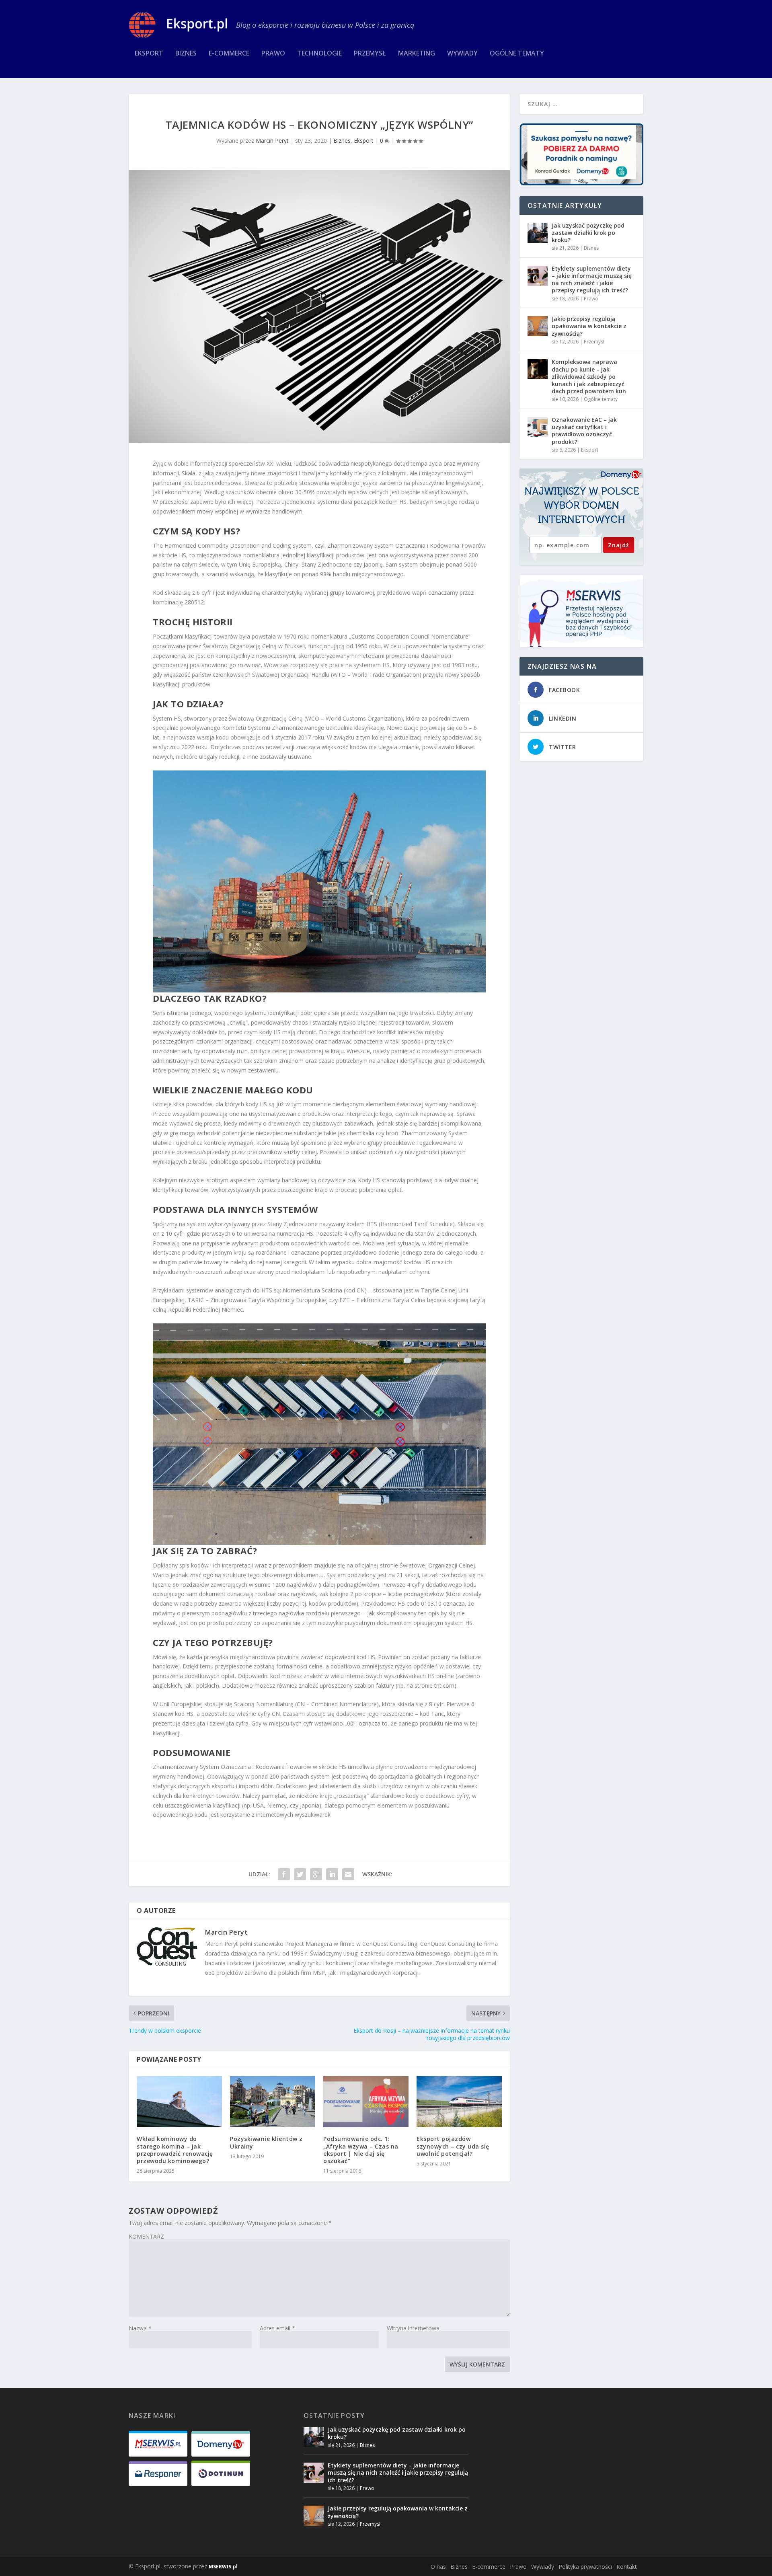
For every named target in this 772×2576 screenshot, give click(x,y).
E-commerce (229, 54)
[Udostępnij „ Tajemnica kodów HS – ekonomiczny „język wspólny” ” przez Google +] (316, 1874)
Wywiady (462, 54)
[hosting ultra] (581, 611)
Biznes (186, 54)
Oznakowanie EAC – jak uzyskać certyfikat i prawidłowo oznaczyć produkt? (584, 431)
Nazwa (140, 2328)
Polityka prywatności (585, 2567)
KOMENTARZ (146, 2236)
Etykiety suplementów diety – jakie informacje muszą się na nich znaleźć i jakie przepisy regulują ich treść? (592, 279)
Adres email (277, 2328)
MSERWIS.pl (223, 2567)
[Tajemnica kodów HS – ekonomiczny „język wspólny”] (319, 306)
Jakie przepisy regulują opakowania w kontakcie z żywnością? (589, 326)
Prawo (273, 54)
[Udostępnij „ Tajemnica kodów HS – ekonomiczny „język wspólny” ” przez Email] (348, 1874)
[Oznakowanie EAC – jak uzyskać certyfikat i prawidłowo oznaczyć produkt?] (538, 427)
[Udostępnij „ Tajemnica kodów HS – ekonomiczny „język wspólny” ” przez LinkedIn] (332, 1874)
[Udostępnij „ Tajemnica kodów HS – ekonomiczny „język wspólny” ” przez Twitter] (300, 1874)
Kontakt (627, 2567)
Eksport (149, 54)
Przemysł (370, 54)
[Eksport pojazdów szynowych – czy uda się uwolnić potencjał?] (459, 2102)
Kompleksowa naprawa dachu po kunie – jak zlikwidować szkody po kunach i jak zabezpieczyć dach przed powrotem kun (589, 376)
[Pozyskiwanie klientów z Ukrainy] (273, 2102)
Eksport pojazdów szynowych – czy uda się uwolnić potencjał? (453, 2146)
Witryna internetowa (413, 2328)
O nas (438, 2567)
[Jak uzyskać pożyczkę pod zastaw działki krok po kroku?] (538, 233)
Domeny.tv (621, 475)
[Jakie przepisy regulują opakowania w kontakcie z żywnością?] (538, 326)
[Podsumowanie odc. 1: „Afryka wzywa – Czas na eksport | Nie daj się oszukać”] (366, 2102)
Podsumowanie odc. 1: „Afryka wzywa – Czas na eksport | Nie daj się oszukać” (361, 2150)
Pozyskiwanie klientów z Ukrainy (266, 2142)
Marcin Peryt (272, 141)
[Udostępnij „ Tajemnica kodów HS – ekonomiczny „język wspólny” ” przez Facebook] (284, 1874)
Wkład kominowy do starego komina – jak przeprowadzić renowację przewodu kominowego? (175, 2150)
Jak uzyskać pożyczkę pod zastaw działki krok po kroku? (588, 233)
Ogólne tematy (517, 54)
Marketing (417, 54)
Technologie (319, 54)
